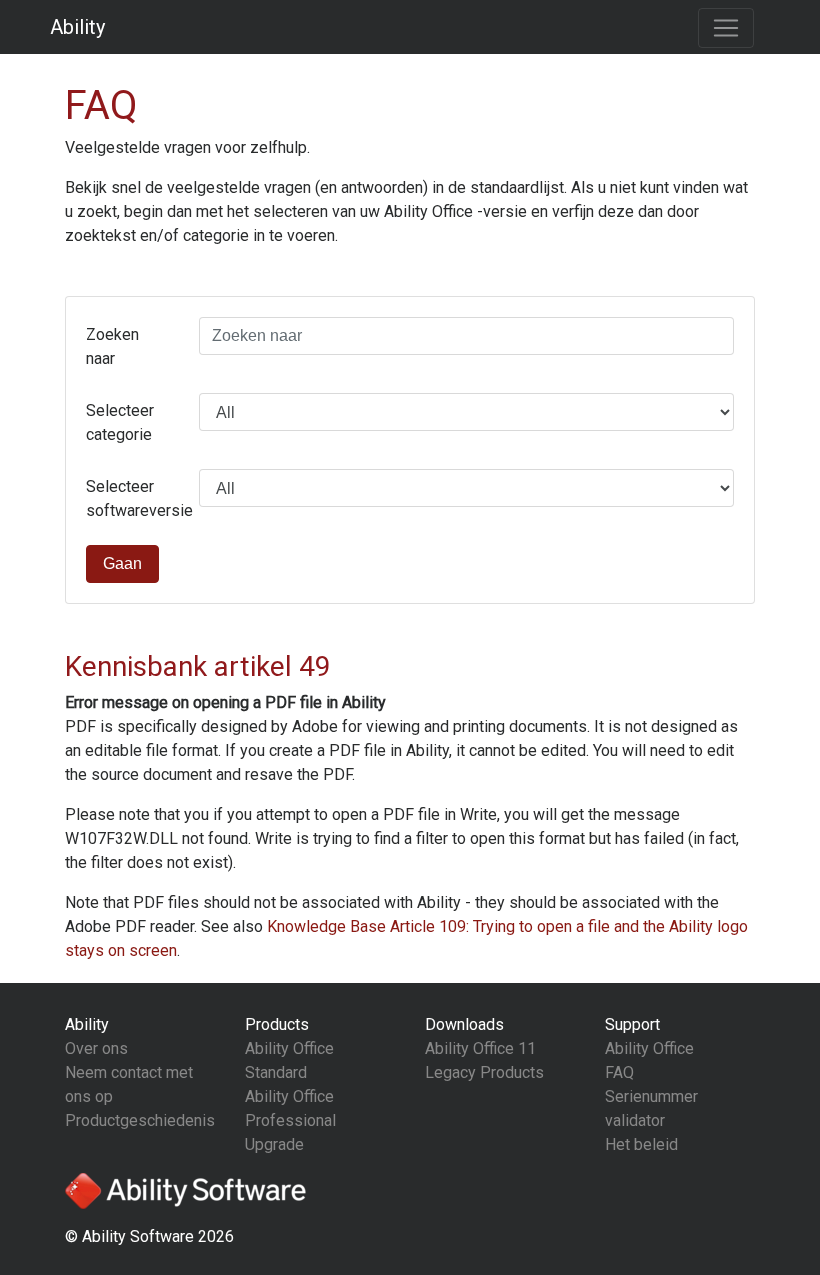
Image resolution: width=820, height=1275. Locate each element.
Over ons (96, 1048)
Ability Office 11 (480, 1048)
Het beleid (641, 1144)
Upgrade (274, 1144)
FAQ (619, 1072)
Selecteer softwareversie (135, 498)
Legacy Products (484, 1072)
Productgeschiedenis (140, 1120)
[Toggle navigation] (726, 28)
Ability (77, 27)
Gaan (122, 563)
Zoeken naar (112, 346)
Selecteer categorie (120, 422)
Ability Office (649, 1048)
